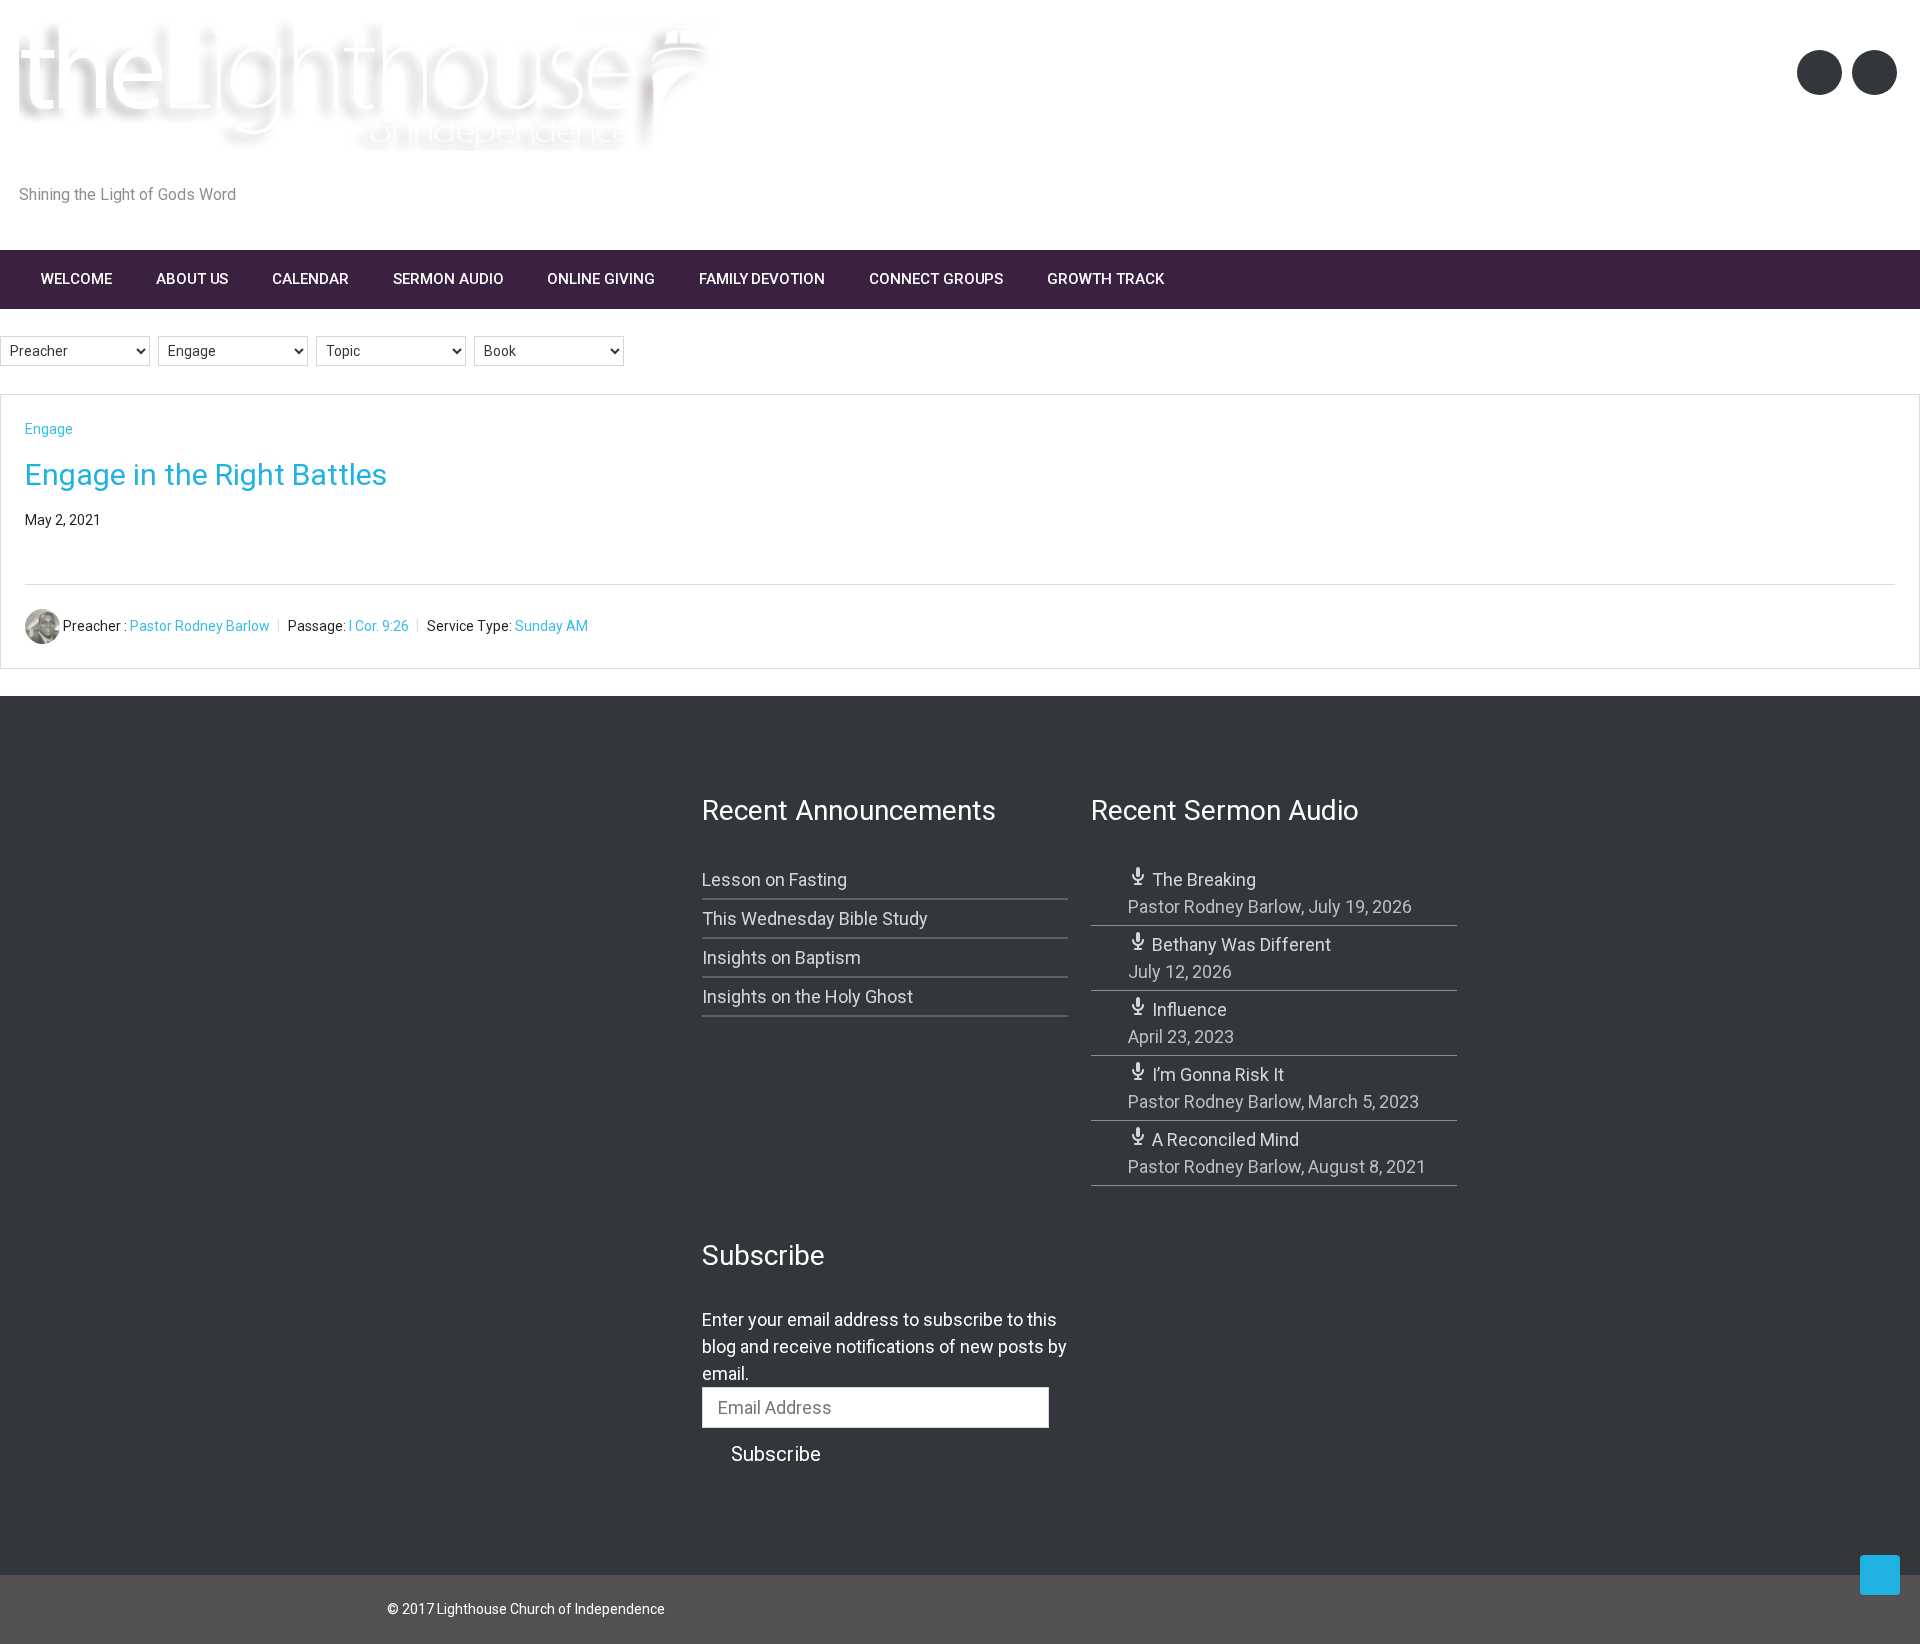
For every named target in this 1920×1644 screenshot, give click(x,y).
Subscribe (776, 1454)
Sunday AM (551, 626)
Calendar (310, 279)
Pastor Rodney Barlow (200, 626)
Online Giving (600, 279)
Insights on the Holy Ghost (807, 996)
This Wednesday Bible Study (815, 918)
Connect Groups (936, 279)
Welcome (76, 279)
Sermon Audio (448, 279)
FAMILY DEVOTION (762, 279)
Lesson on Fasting (774, 879)
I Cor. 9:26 (379, 626)
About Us (192, 279)
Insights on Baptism (781, 957)
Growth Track (1105, 279)
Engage (49, 429)
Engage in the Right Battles (206, 474)
